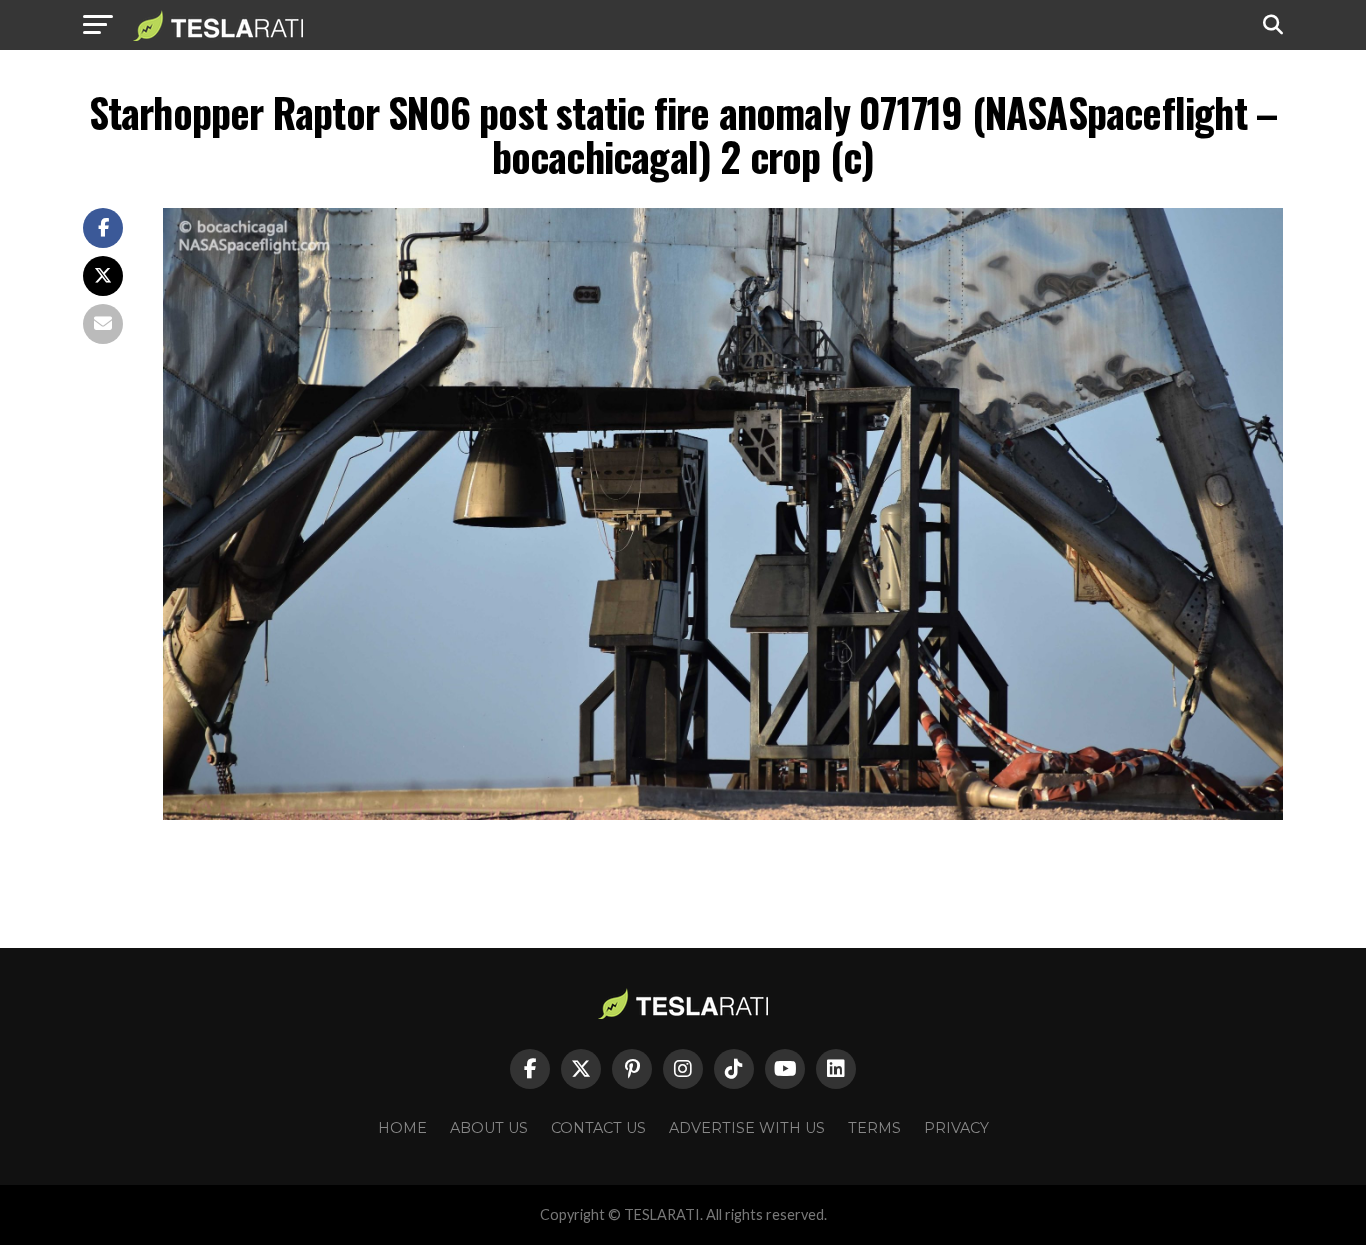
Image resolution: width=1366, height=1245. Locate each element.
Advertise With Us (747, 1128)
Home (402, 1128)
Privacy (956, 1128)
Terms (874, 1128)
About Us (489, 1128)
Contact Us (598, 1128)
